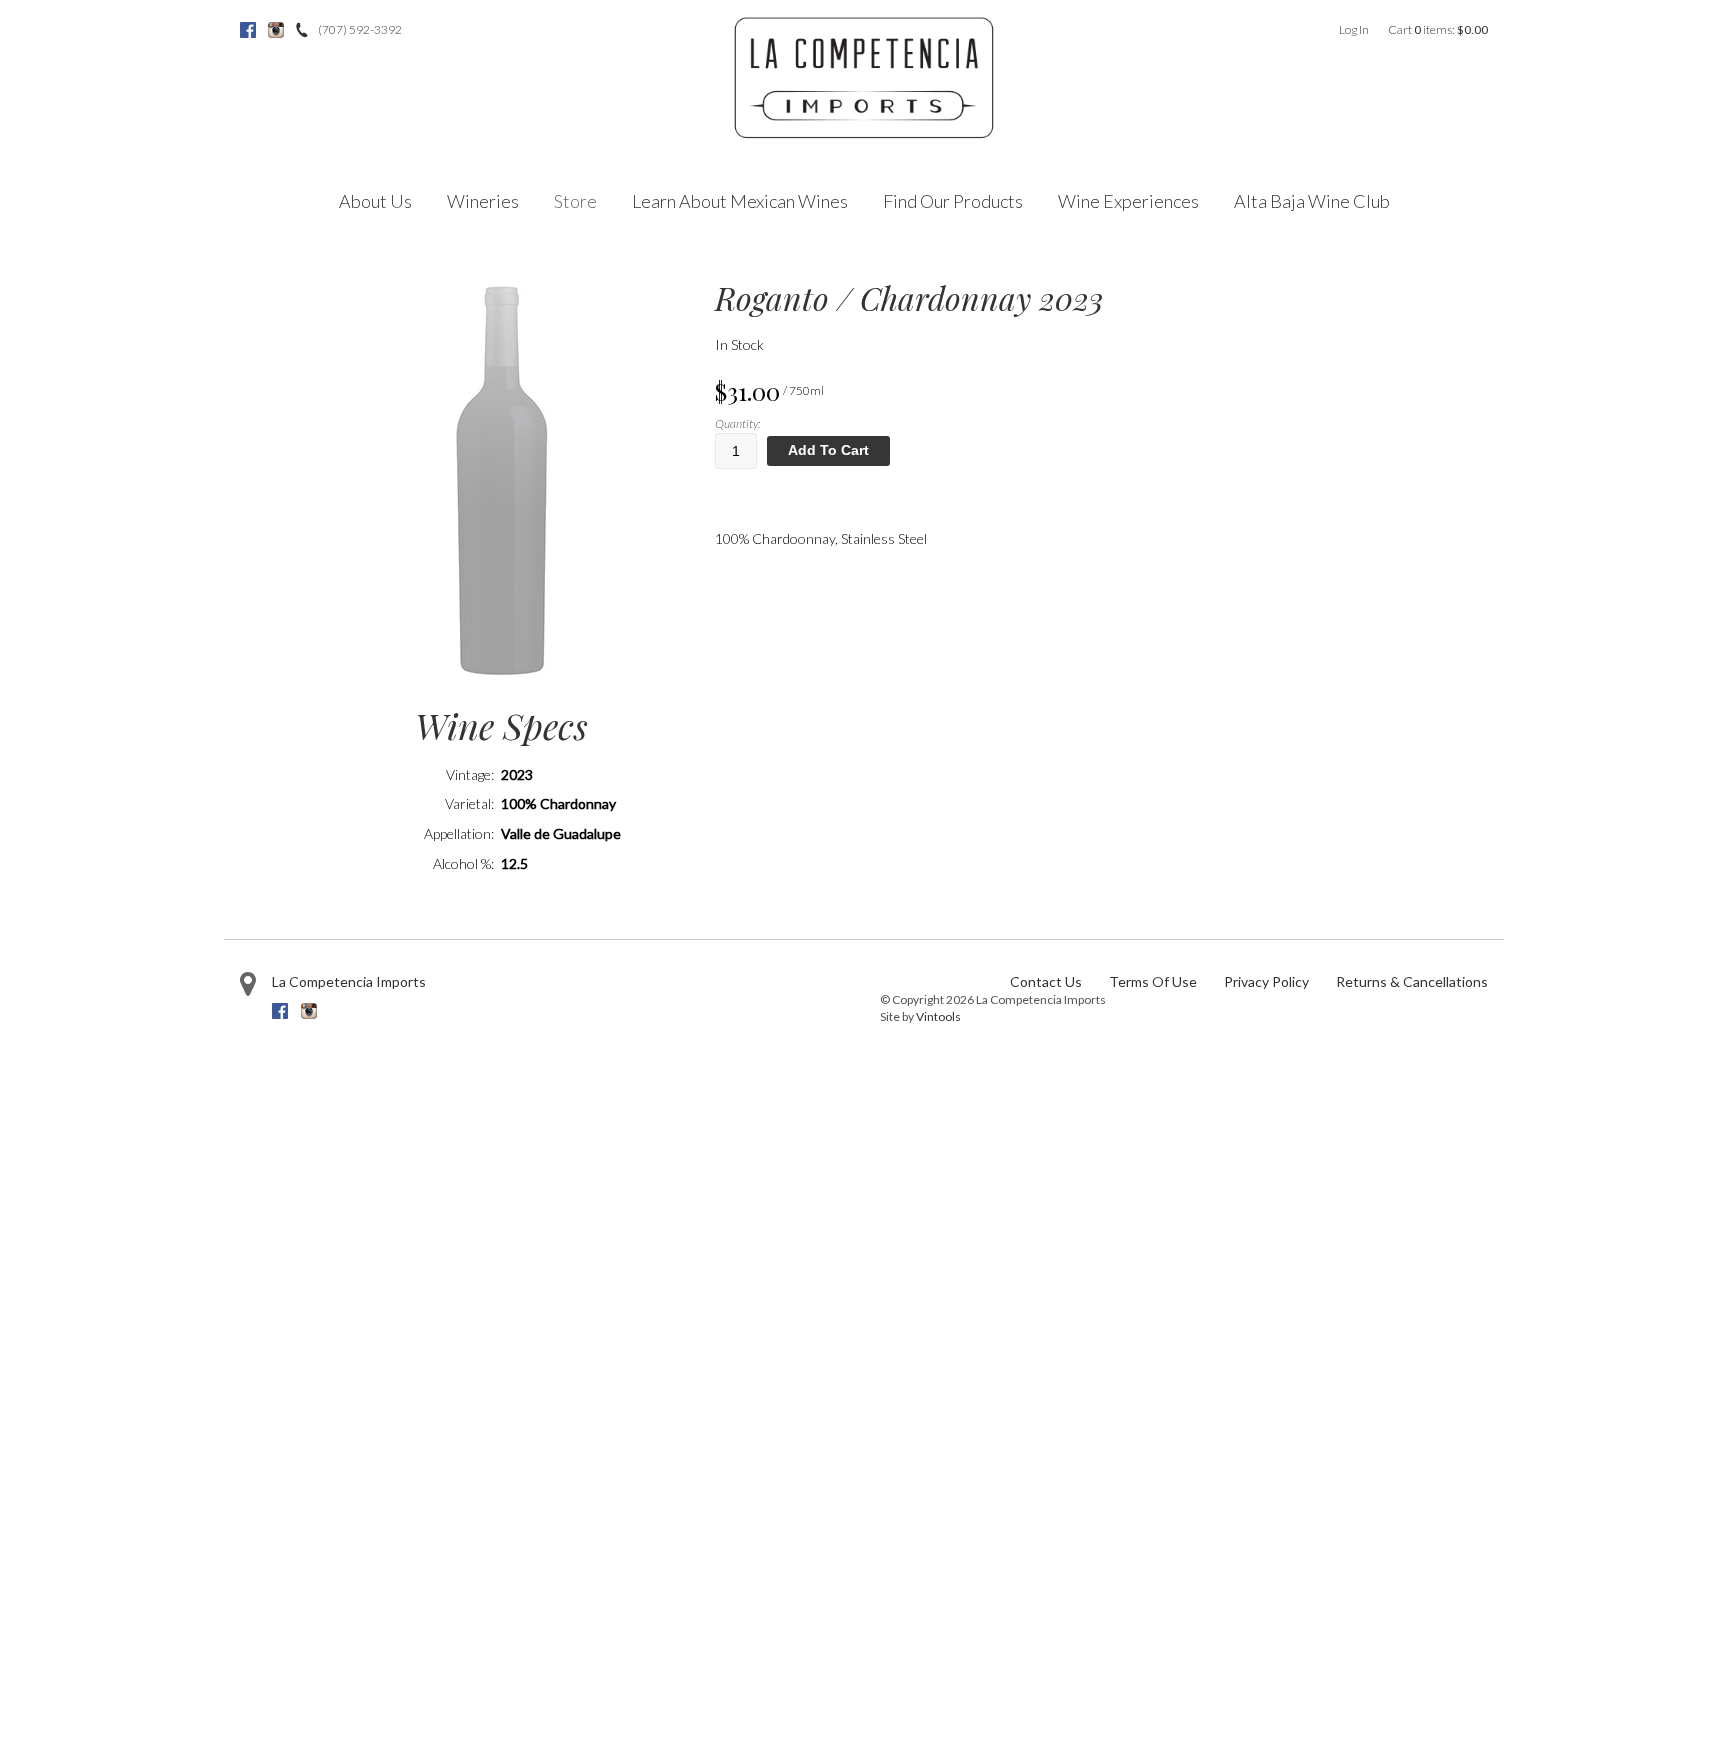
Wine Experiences (1128, 201)
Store (575, 201)
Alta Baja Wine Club (1312, 201)
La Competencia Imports (349, 981)
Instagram (276, 30)
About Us (375, 201)
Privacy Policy (1266, 981)
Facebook (248, 30)
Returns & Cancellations (1412, 981)
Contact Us (1046, 981)
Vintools (938, 1016)
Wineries (483, 201)
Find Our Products (953, 201)
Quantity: (737, 423)
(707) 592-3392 (360, 29)
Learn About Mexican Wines (740, 201)
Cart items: (1438, 29)
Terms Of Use (1153, 981)
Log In (1354, 29)
